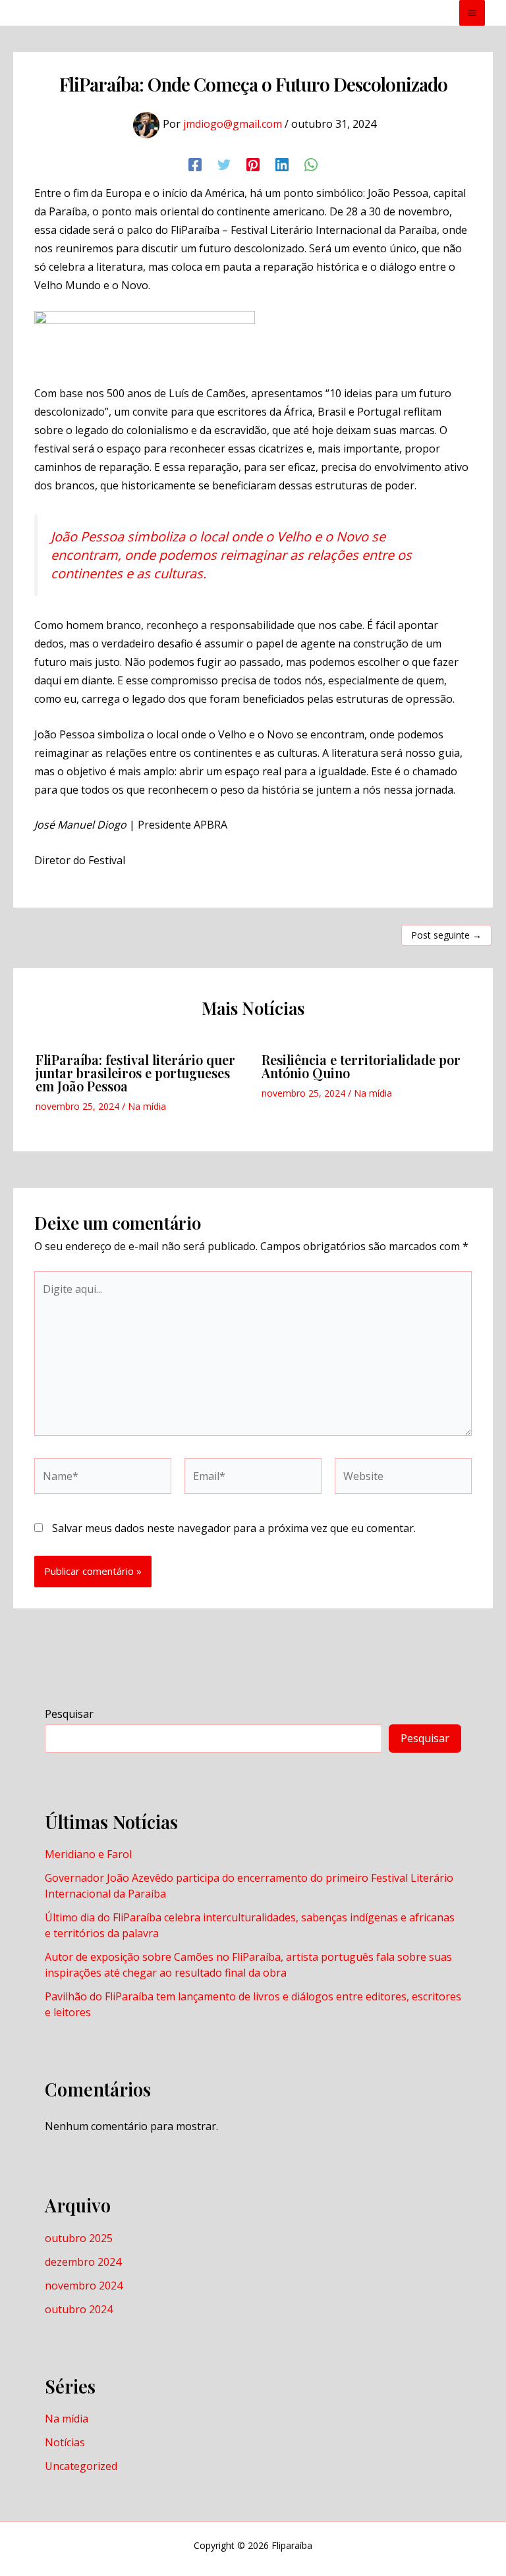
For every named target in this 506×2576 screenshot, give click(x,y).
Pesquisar (69, 1714)
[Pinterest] (253, 164)
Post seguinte (446, 935)
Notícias (65, 2442)
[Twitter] (224, 164)
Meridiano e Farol (88, 1854)
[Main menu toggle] (472, 13)
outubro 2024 (79, 2309)
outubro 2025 (79, 2238)
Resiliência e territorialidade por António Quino (361, 1066)
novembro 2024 (84, 2286)
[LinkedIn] (282, 164)
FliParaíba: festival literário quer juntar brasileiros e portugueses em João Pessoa (135, 1073)
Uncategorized (81, 2466)
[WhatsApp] (311, 164)
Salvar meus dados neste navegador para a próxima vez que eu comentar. (234, 1528)
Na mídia (147, 1106)
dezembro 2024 (83, 2262)
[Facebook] (195, 164)
